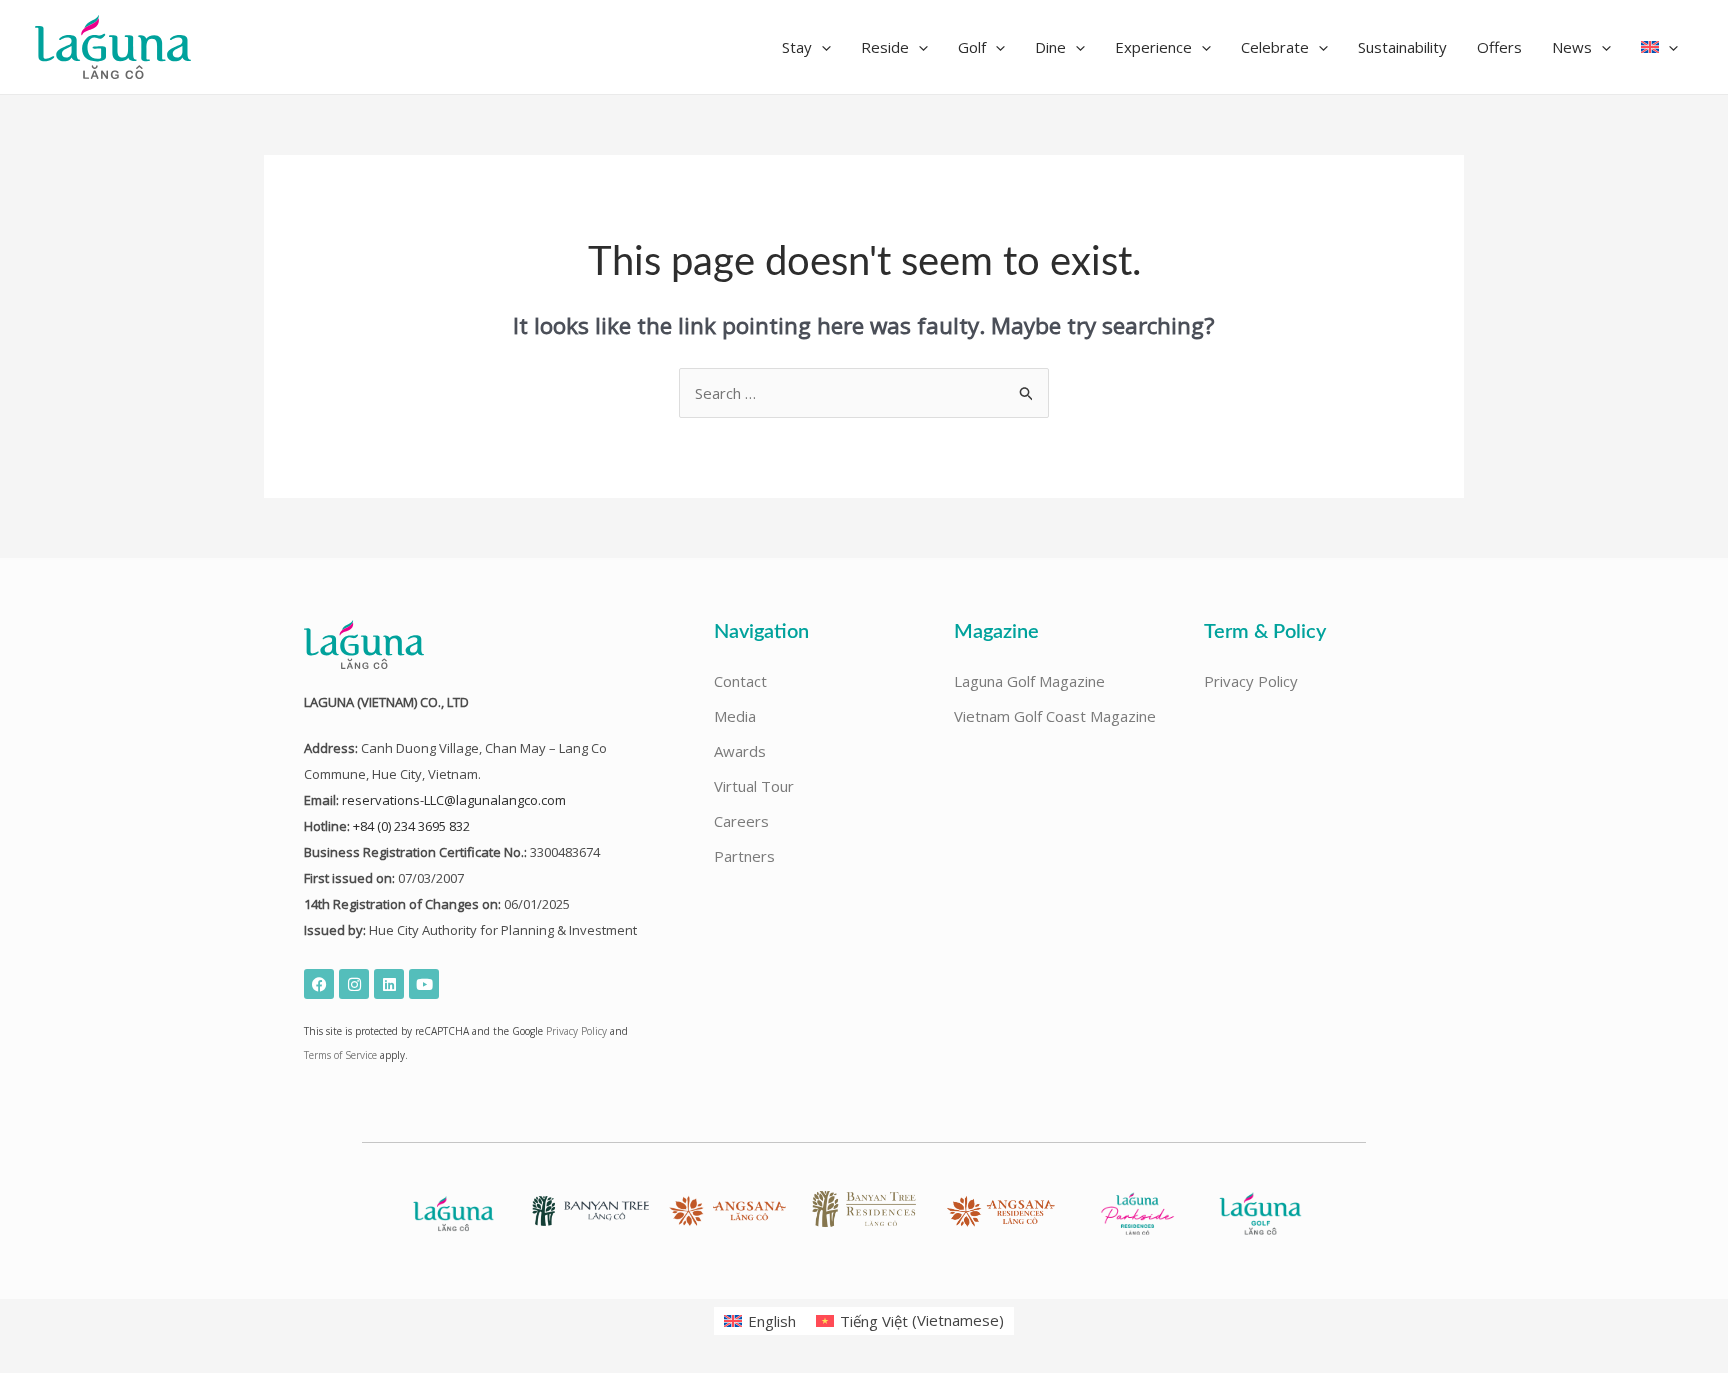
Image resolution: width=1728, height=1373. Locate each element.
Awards (740, 751)
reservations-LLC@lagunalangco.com (454, 800)
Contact (740, 681)
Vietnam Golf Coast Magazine (1055, 716)
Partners (744, 856)
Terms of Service (340, 1055)
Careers (741, 821)
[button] (806, 47)
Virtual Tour (754, 786)
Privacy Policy (576, 1031)
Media (735, 716)
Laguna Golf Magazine (1029, 681)
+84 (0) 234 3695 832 (411, 826)
